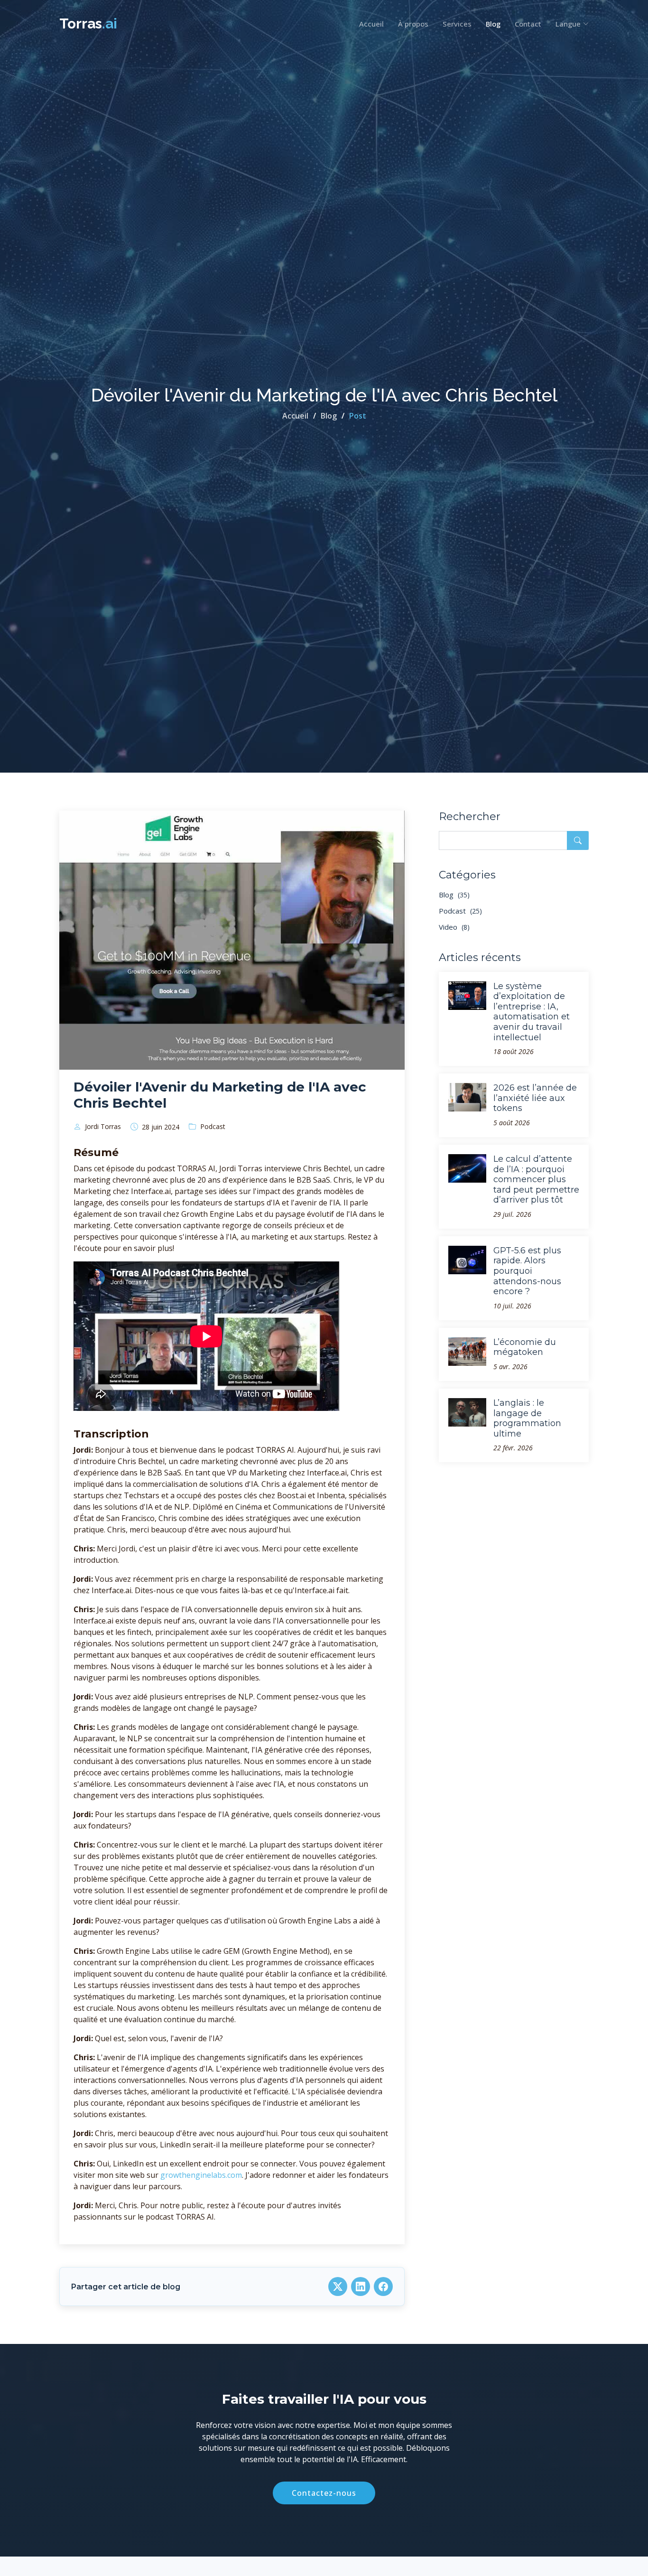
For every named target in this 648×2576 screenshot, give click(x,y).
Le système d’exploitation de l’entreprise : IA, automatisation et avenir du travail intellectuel (532, 1012)
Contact (528, 24)
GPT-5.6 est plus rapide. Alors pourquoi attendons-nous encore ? (527, 1271)
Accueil (371, 24)
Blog (493, 24)
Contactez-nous (324, 2493)
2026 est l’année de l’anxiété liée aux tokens (535, 1098)
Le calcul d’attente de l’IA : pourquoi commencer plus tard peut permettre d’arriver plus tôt (536, 1179)
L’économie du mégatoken (525, 1347)
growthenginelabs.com (201, 2175)
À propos (413, 24)
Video (454, 927)
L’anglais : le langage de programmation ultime (527, 1418)
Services (457, 24)
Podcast (460, 911)
